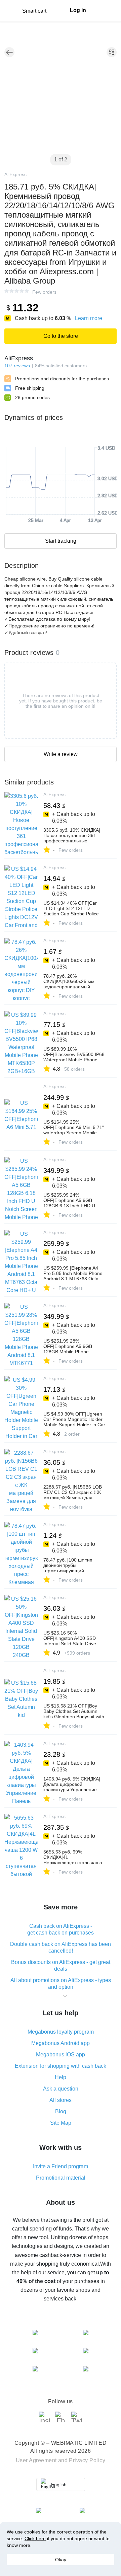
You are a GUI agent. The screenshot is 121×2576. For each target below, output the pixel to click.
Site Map (61, 2123)
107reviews (17, 366)
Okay (61, 2560)
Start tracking (61, 541)
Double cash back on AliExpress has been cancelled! (61, 1947)
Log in (78, 10)
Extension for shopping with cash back (61, 2066)
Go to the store (61, 336)
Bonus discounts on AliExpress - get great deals (61, 1965)
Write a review (61, 754)
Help (61, 2077)
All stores (61, 2100)
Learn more (89, 318)
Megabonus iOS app (61, 2055)
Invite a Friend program (61, 2166)
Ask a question (61, 2089)
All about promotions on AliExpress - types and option (61, 1984)
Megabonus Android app (61, 2043)
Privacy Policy (87, 2460)
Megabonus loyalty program (61, 2032)
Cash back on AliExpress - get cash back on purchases (61, 1929)
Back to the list (9, 52)
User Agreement (36, 2460)
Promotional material (61, 2178)
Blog (61, 2111)
